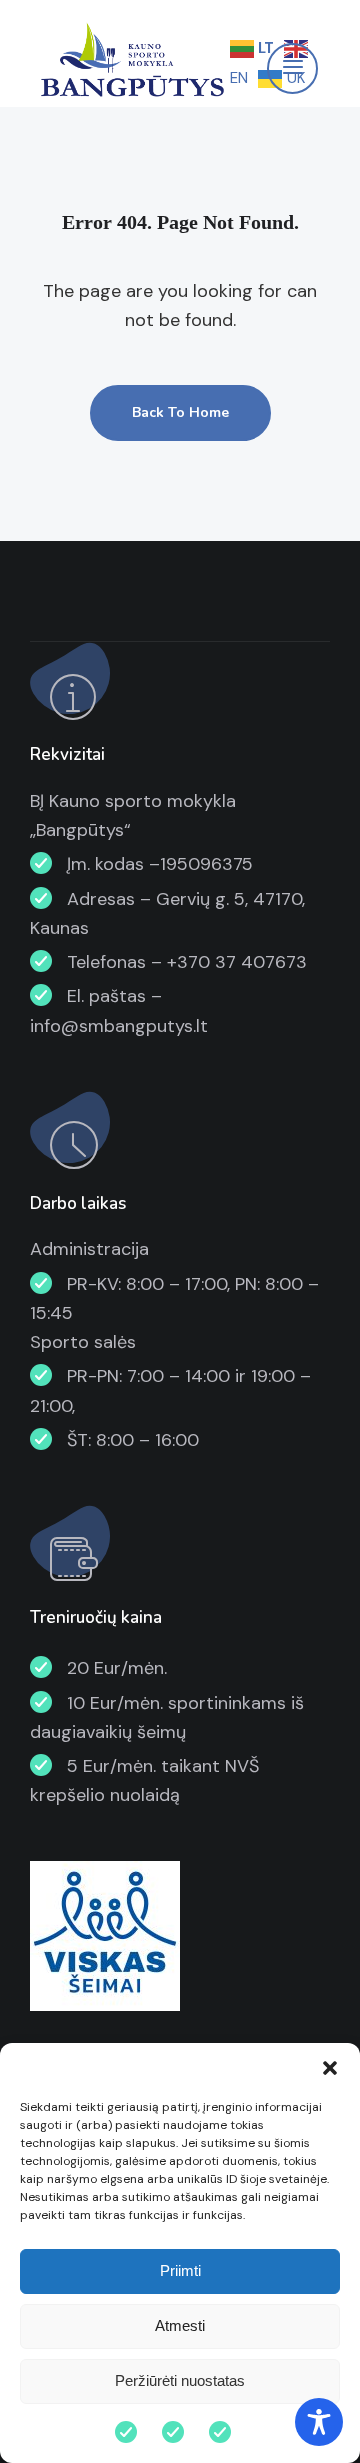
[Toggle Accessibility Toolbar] (319, 2422)
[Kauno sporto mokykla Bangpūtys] (130, 62)
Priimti (180, 2270)
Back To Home (180, 412)
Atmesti (180, 2325)
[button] (330, 2068)
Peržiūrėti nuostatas (180, 2380)
